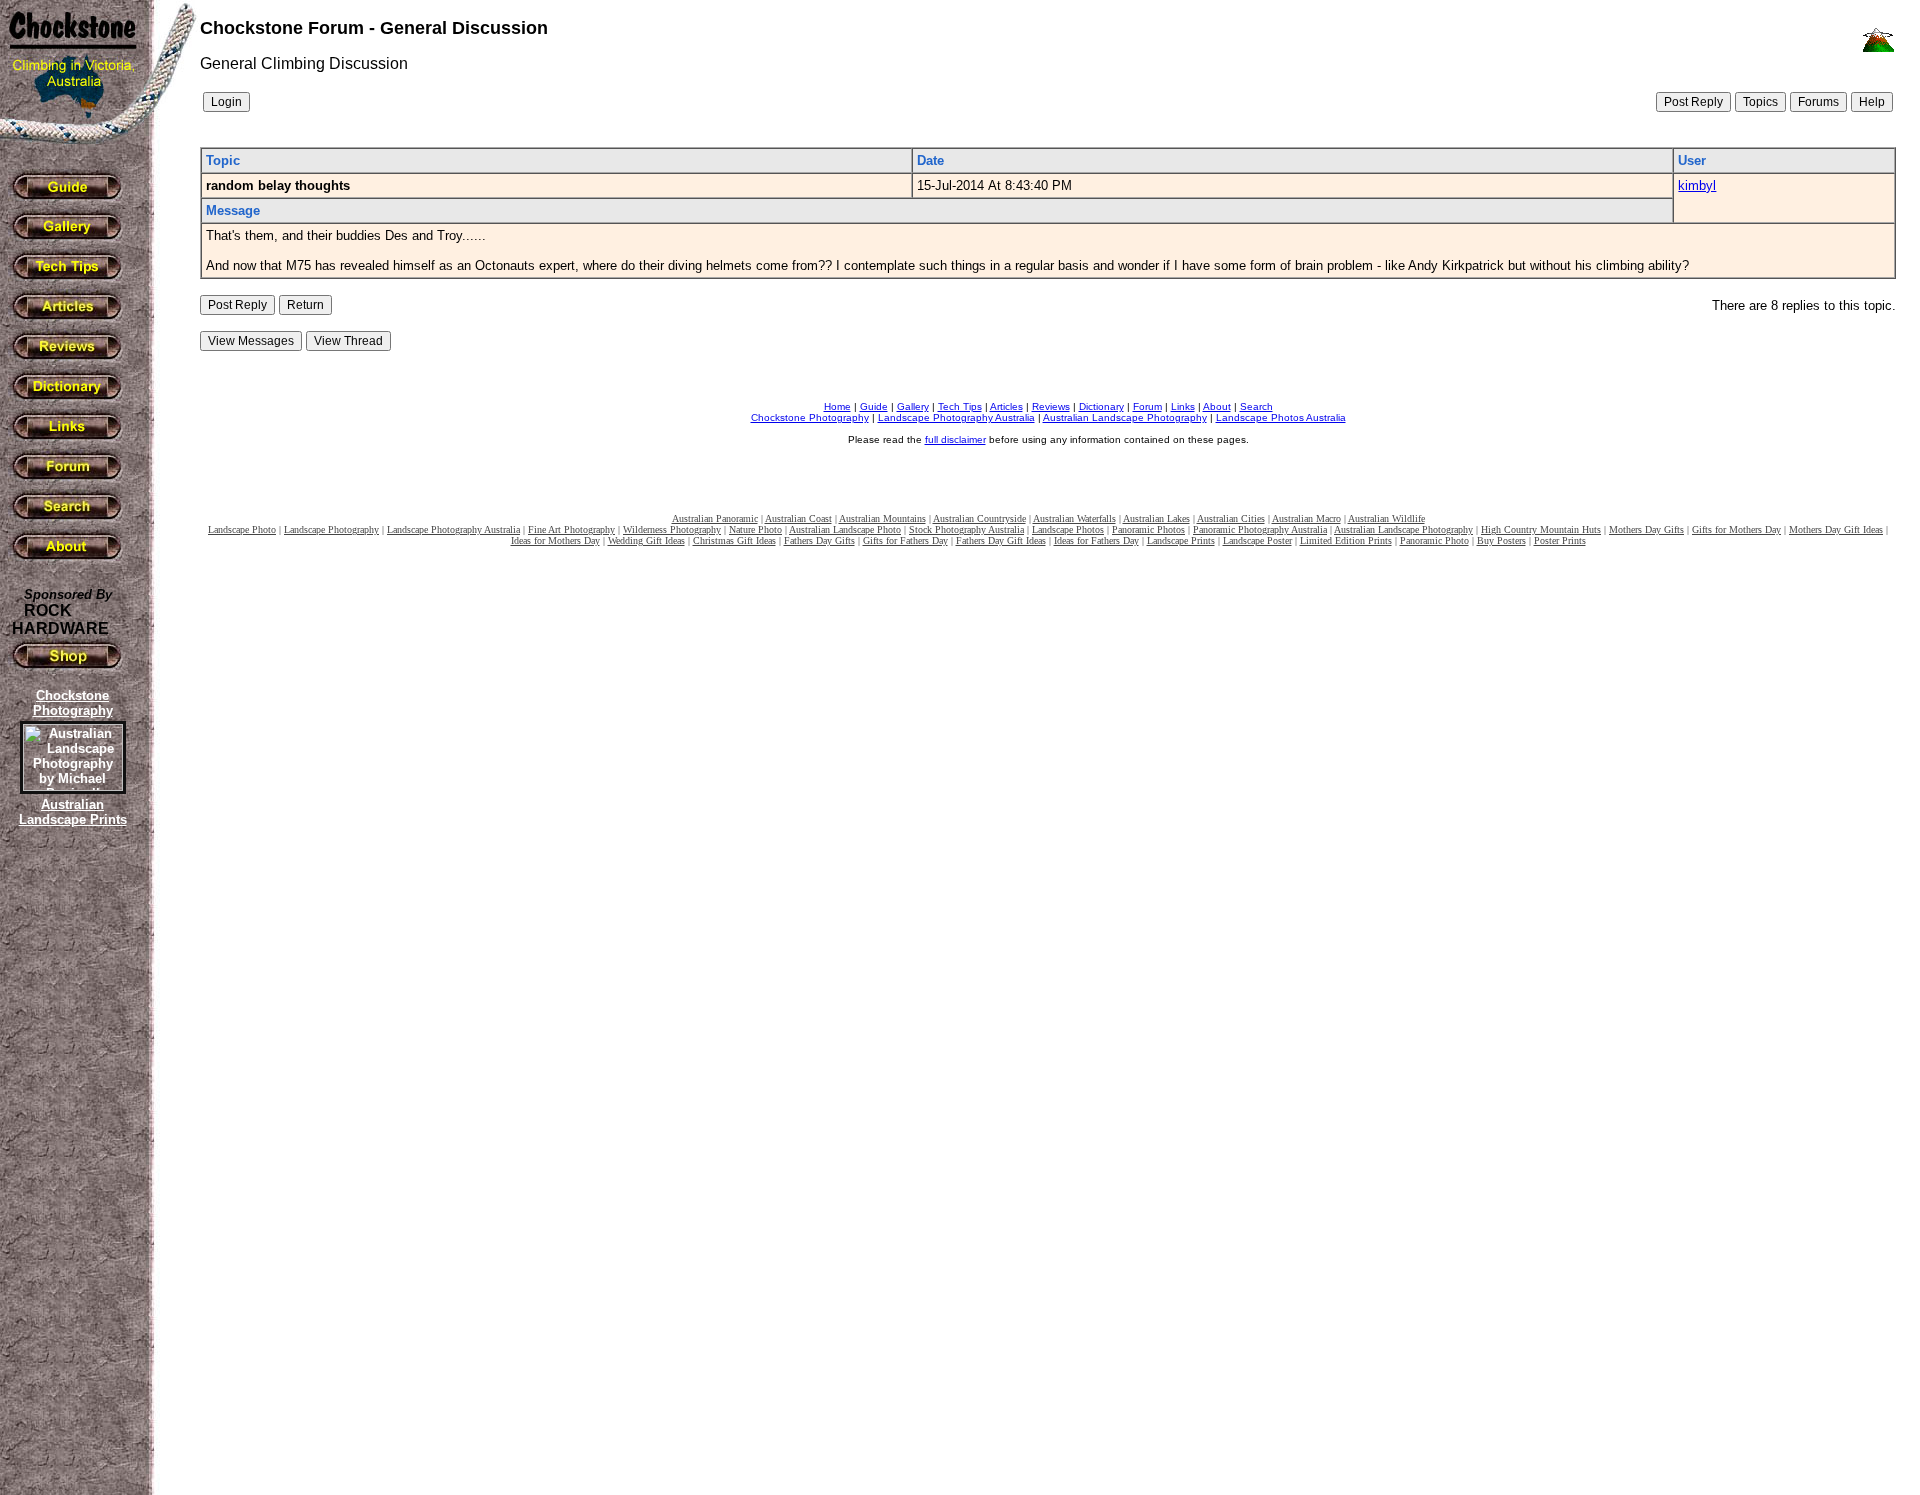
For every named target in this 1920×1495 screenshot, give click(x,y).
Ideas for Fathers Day (1096, 540)
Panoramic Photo (1434, 540)
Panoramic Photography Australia (1260, 529)
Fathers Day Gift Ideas (1001, 540)
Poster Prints (1560, 540)
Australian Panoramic (715, 518)
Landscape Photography (331, 529)
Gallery (913, 406)
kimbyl (1697, 185)
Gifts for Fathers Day (905, 540)
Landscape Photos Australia (1281, 417)
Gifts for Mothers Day (1736, 529)
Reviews (1051, 406)
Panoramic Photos (1148, 529)
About (1217, 406)
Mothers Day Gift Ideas (1836, 529)
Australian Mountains (882, 518)
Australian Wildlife (1386, 518)
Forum (1147, 406)
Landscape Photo (242, 529)
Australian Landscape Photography (1125, 417)
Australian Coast (798, 518)
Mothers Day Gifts (1646, 529)
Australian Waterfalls (1074, 518)
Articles (1006, 406)
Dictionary (1101, 406)
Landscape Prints (1181, 540)
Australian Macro (1306, 518)
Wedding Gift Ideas (646, 540)
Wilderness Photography (672, 529)
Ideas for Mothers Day (555, 540)
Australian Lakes (1156, 518)
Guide (874, 406)
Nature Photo (755, 529)
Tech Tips (960, 406)
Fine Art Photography (571, 529)
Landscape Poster (1257, 540)
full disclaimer (955, 439)
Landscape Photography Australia (956, 417)
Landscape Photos (1068, 529)
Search (1256, 406)
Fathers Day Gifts (819, 540)
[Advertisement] (70, 1175)
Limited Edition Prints (1346, 540)
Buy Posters (1501, 540)
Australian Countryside (979, 518)
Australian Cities (1231, 518)
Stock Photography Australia (966, 529)
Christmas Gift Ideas (734, 540)
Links (1183, 406)
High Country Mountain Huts (1541, 529)
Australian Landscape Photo (845, 529)
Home (837, 406)
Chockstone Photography (810, 417)
